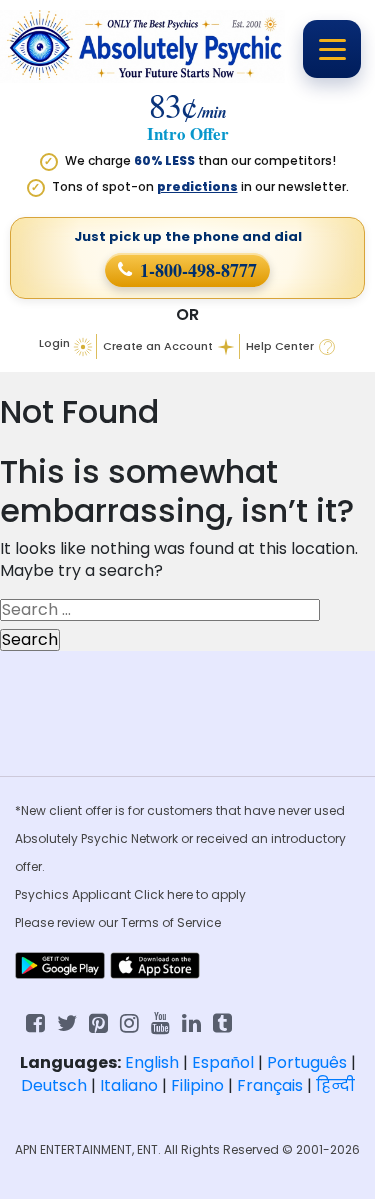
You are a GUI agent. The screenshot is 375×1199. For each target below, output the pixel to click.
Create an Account (158, 346)
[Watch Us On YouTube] (160, 1021)
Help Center (280, 346)
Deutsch (54, 1085)
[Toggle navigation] (332, 49)
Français (270, 1085)
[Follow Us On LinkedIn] (191, 1021)
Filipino (197, 1085)
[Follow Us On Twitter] (67, 1021)
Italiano (129, 1085)
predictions (197, 186)
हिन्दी (335, 1085)
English (152, 1062)
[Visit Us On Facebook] (35, 1021)
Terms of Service (171, 922)
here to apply (206, 894)
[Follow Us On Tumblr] (222, 1021)
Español (223, 1062)
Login (54, 343)
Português (307, 1062)
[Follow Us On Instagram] (129, 1021)
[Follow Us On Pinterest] (98, 1021)
